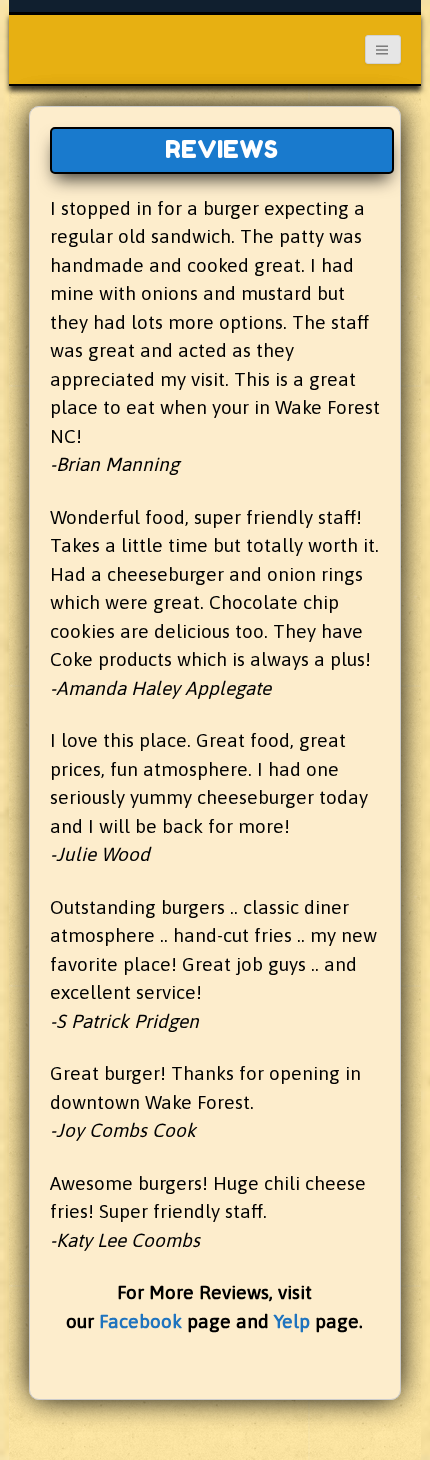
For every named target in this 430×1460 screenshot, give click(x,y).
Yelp (292, 1321)
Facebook (140, 1321)
